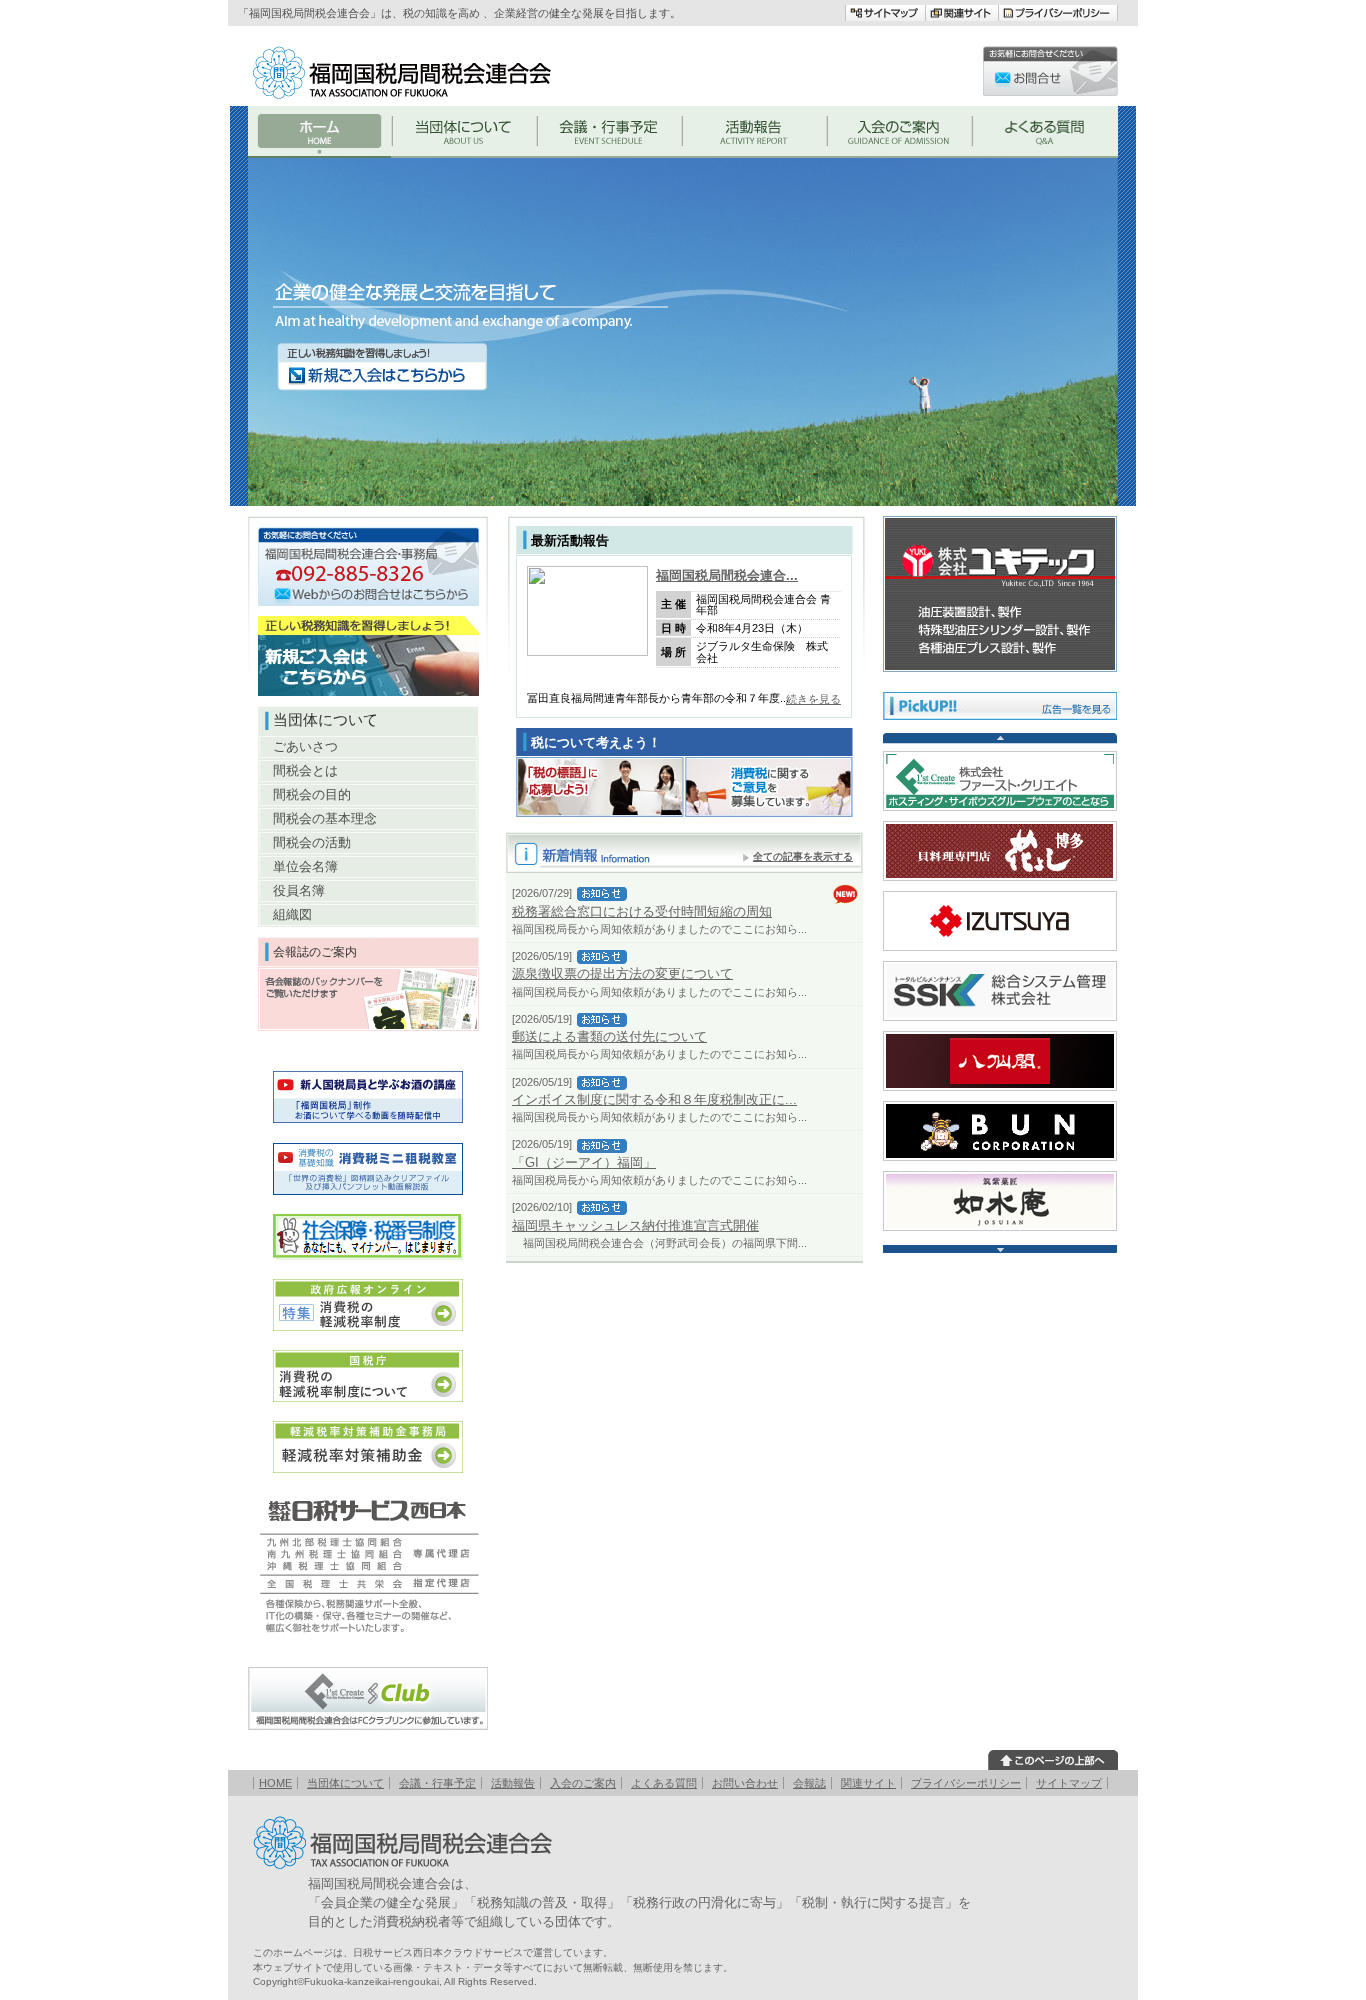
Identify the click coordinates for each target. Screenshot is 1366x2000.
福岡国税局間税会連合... (727, 575)
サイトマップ (1069, 1783)
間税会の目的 (312, 794)
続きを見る (813, 699)
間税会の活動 (312, 842)
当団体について (345, 1783)
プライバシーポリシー (966, 1783)
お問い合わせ (745, 1783)
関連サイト (868, 1783)
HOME (275, 1783)
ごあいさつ (305, 746)
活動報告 (513, 1783)
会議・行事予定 (437, 1783)
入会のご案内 (583, 1783)
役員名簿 (299, 890)
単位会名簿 (305, 866)
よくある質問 (664, 1783)
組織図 (292, 914)
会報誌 (809, 1783)
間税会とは (305, 770)
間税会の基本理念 (325, 818)
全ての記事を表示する (803, 856)
